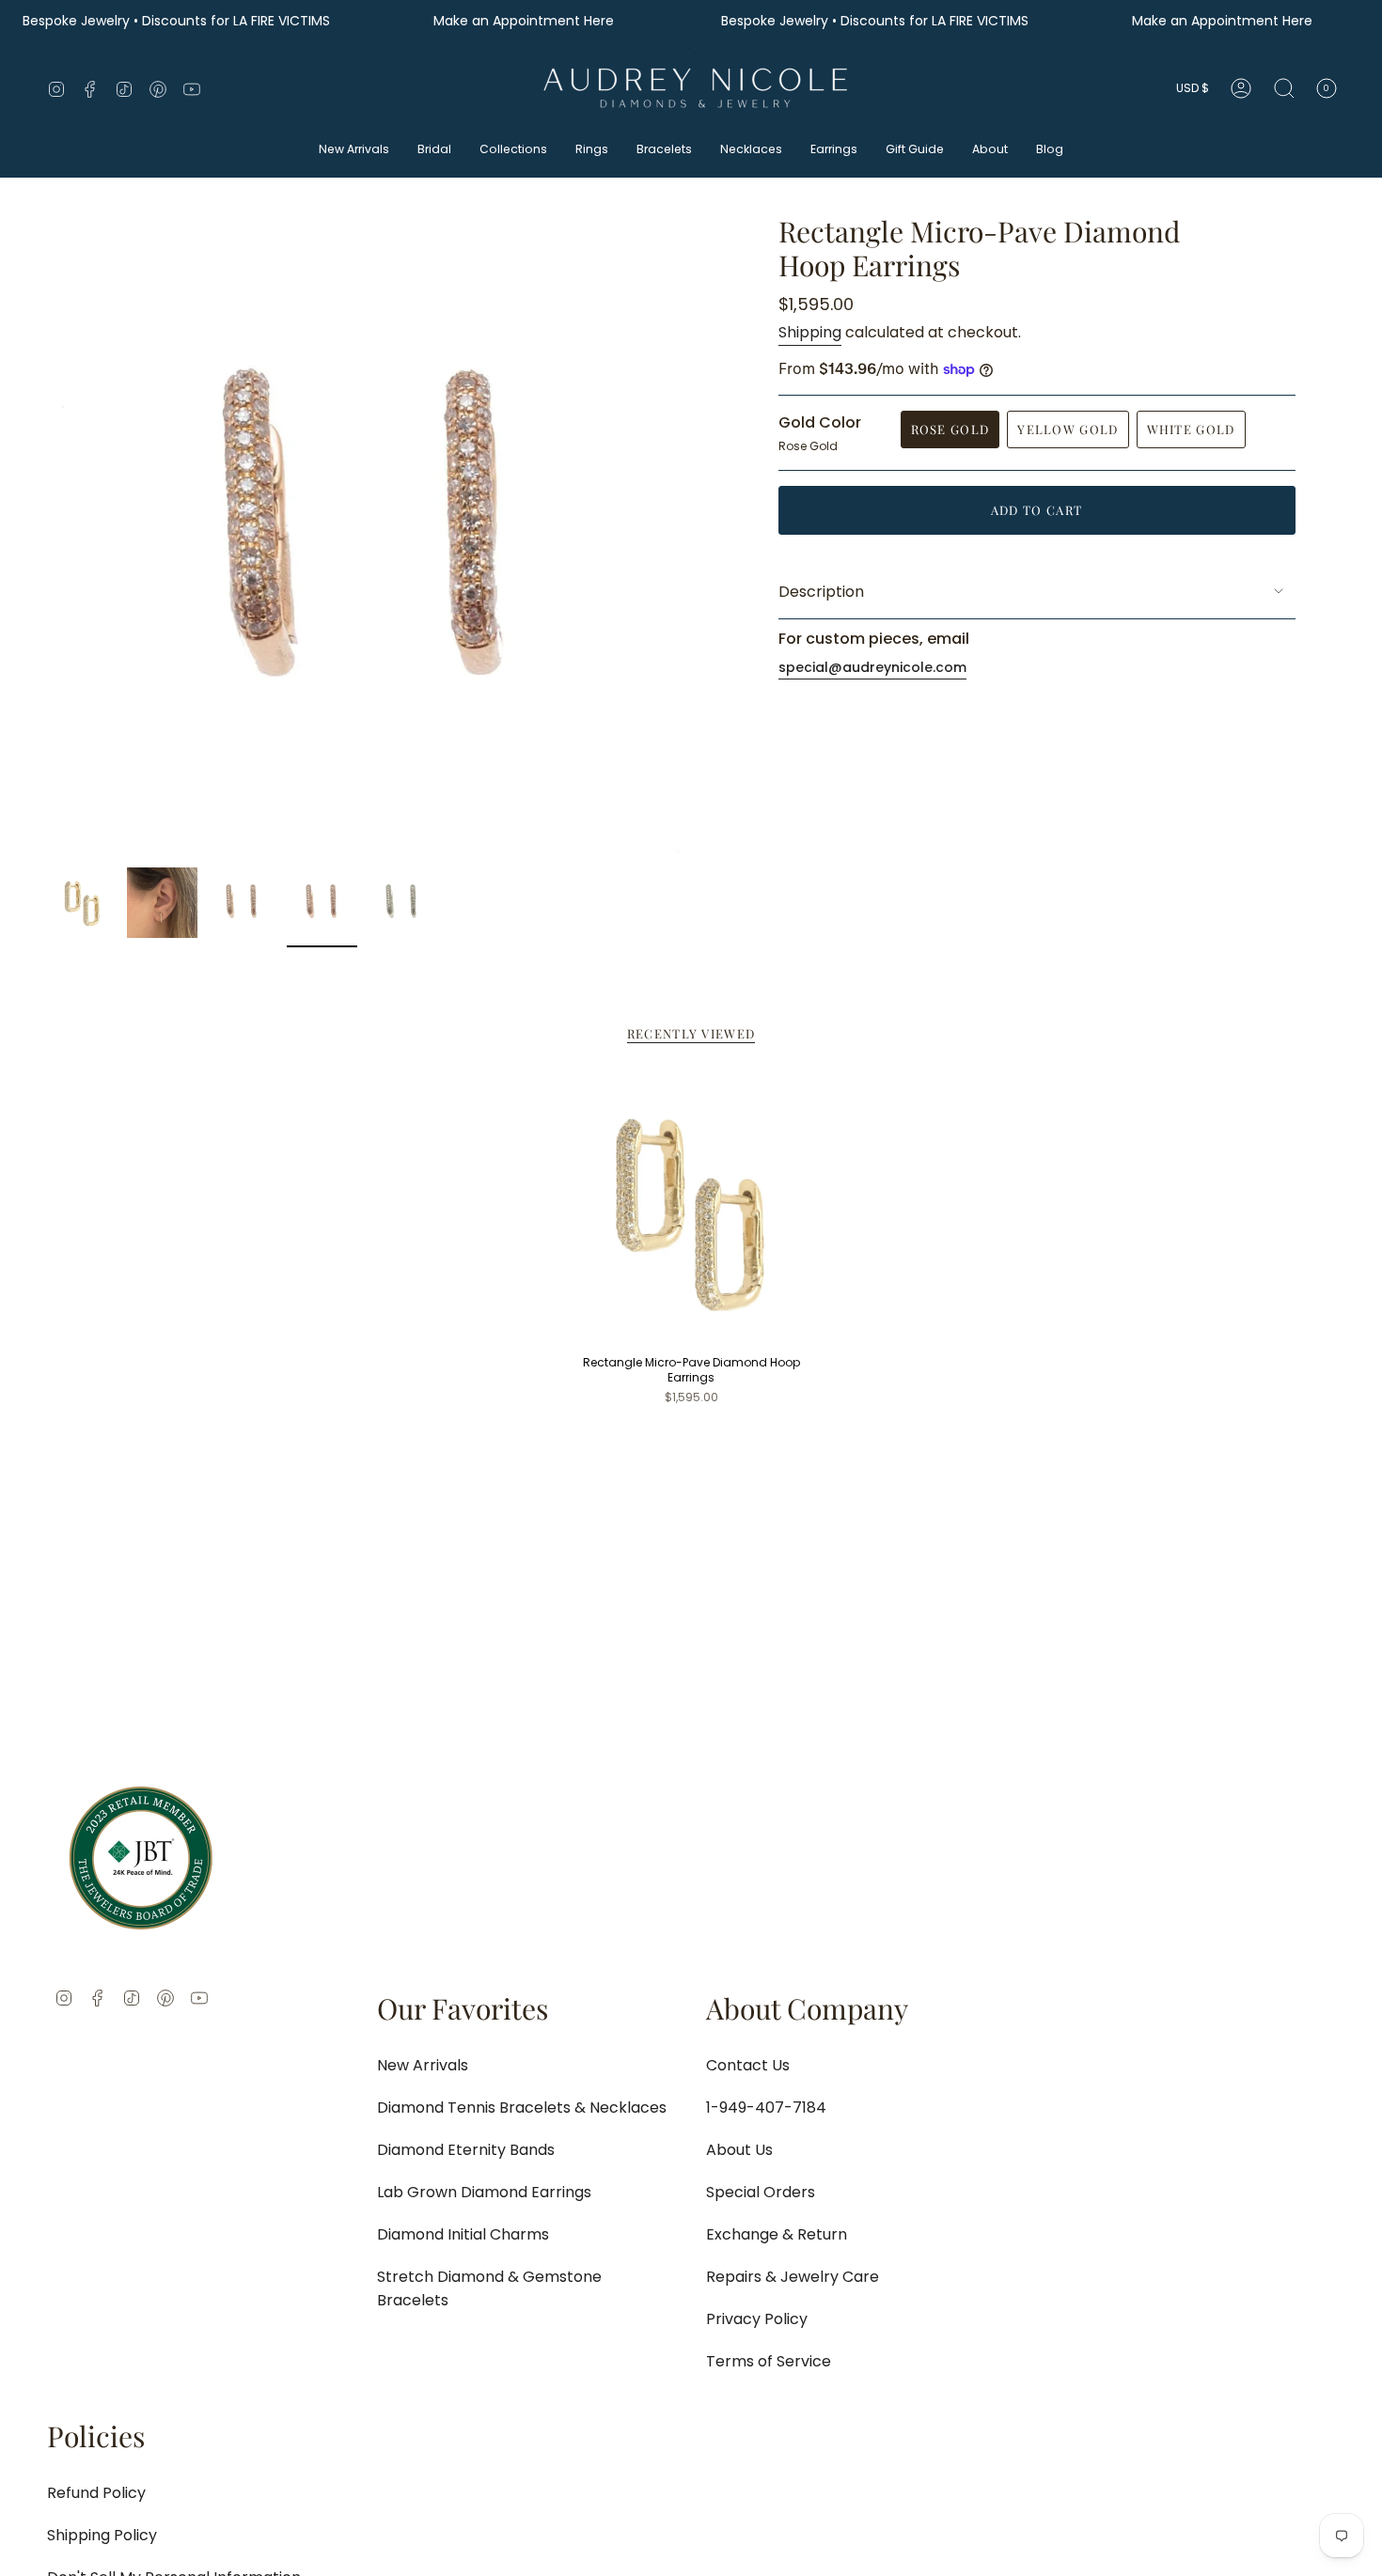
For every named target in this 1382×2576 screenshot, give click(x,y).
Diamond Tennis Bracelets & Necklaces (522, 2108)
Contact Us (748, 2065)
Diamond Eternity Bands (466, 2150)
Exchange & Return (777, 2234)
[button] (354, 151)
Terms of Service (769, 2361)
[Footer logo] (141, 1858)
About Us (739, 2150)
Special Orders (761, 2192)
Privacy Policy (757, 2319)
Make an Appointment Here (526, 21)
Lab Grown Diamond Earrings (484, 2192)
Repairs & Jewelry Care (793, 2277)
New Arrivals (423, 2065)
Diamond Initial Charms (463, 2234)
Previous (47, 537)
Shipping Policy (102, 2535)
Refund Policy (96, 2493)
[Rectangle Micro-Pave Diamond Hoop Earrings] (691, 1211)
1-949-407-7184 (766, 2108)
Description (821, 592)
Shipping (810, 332)
